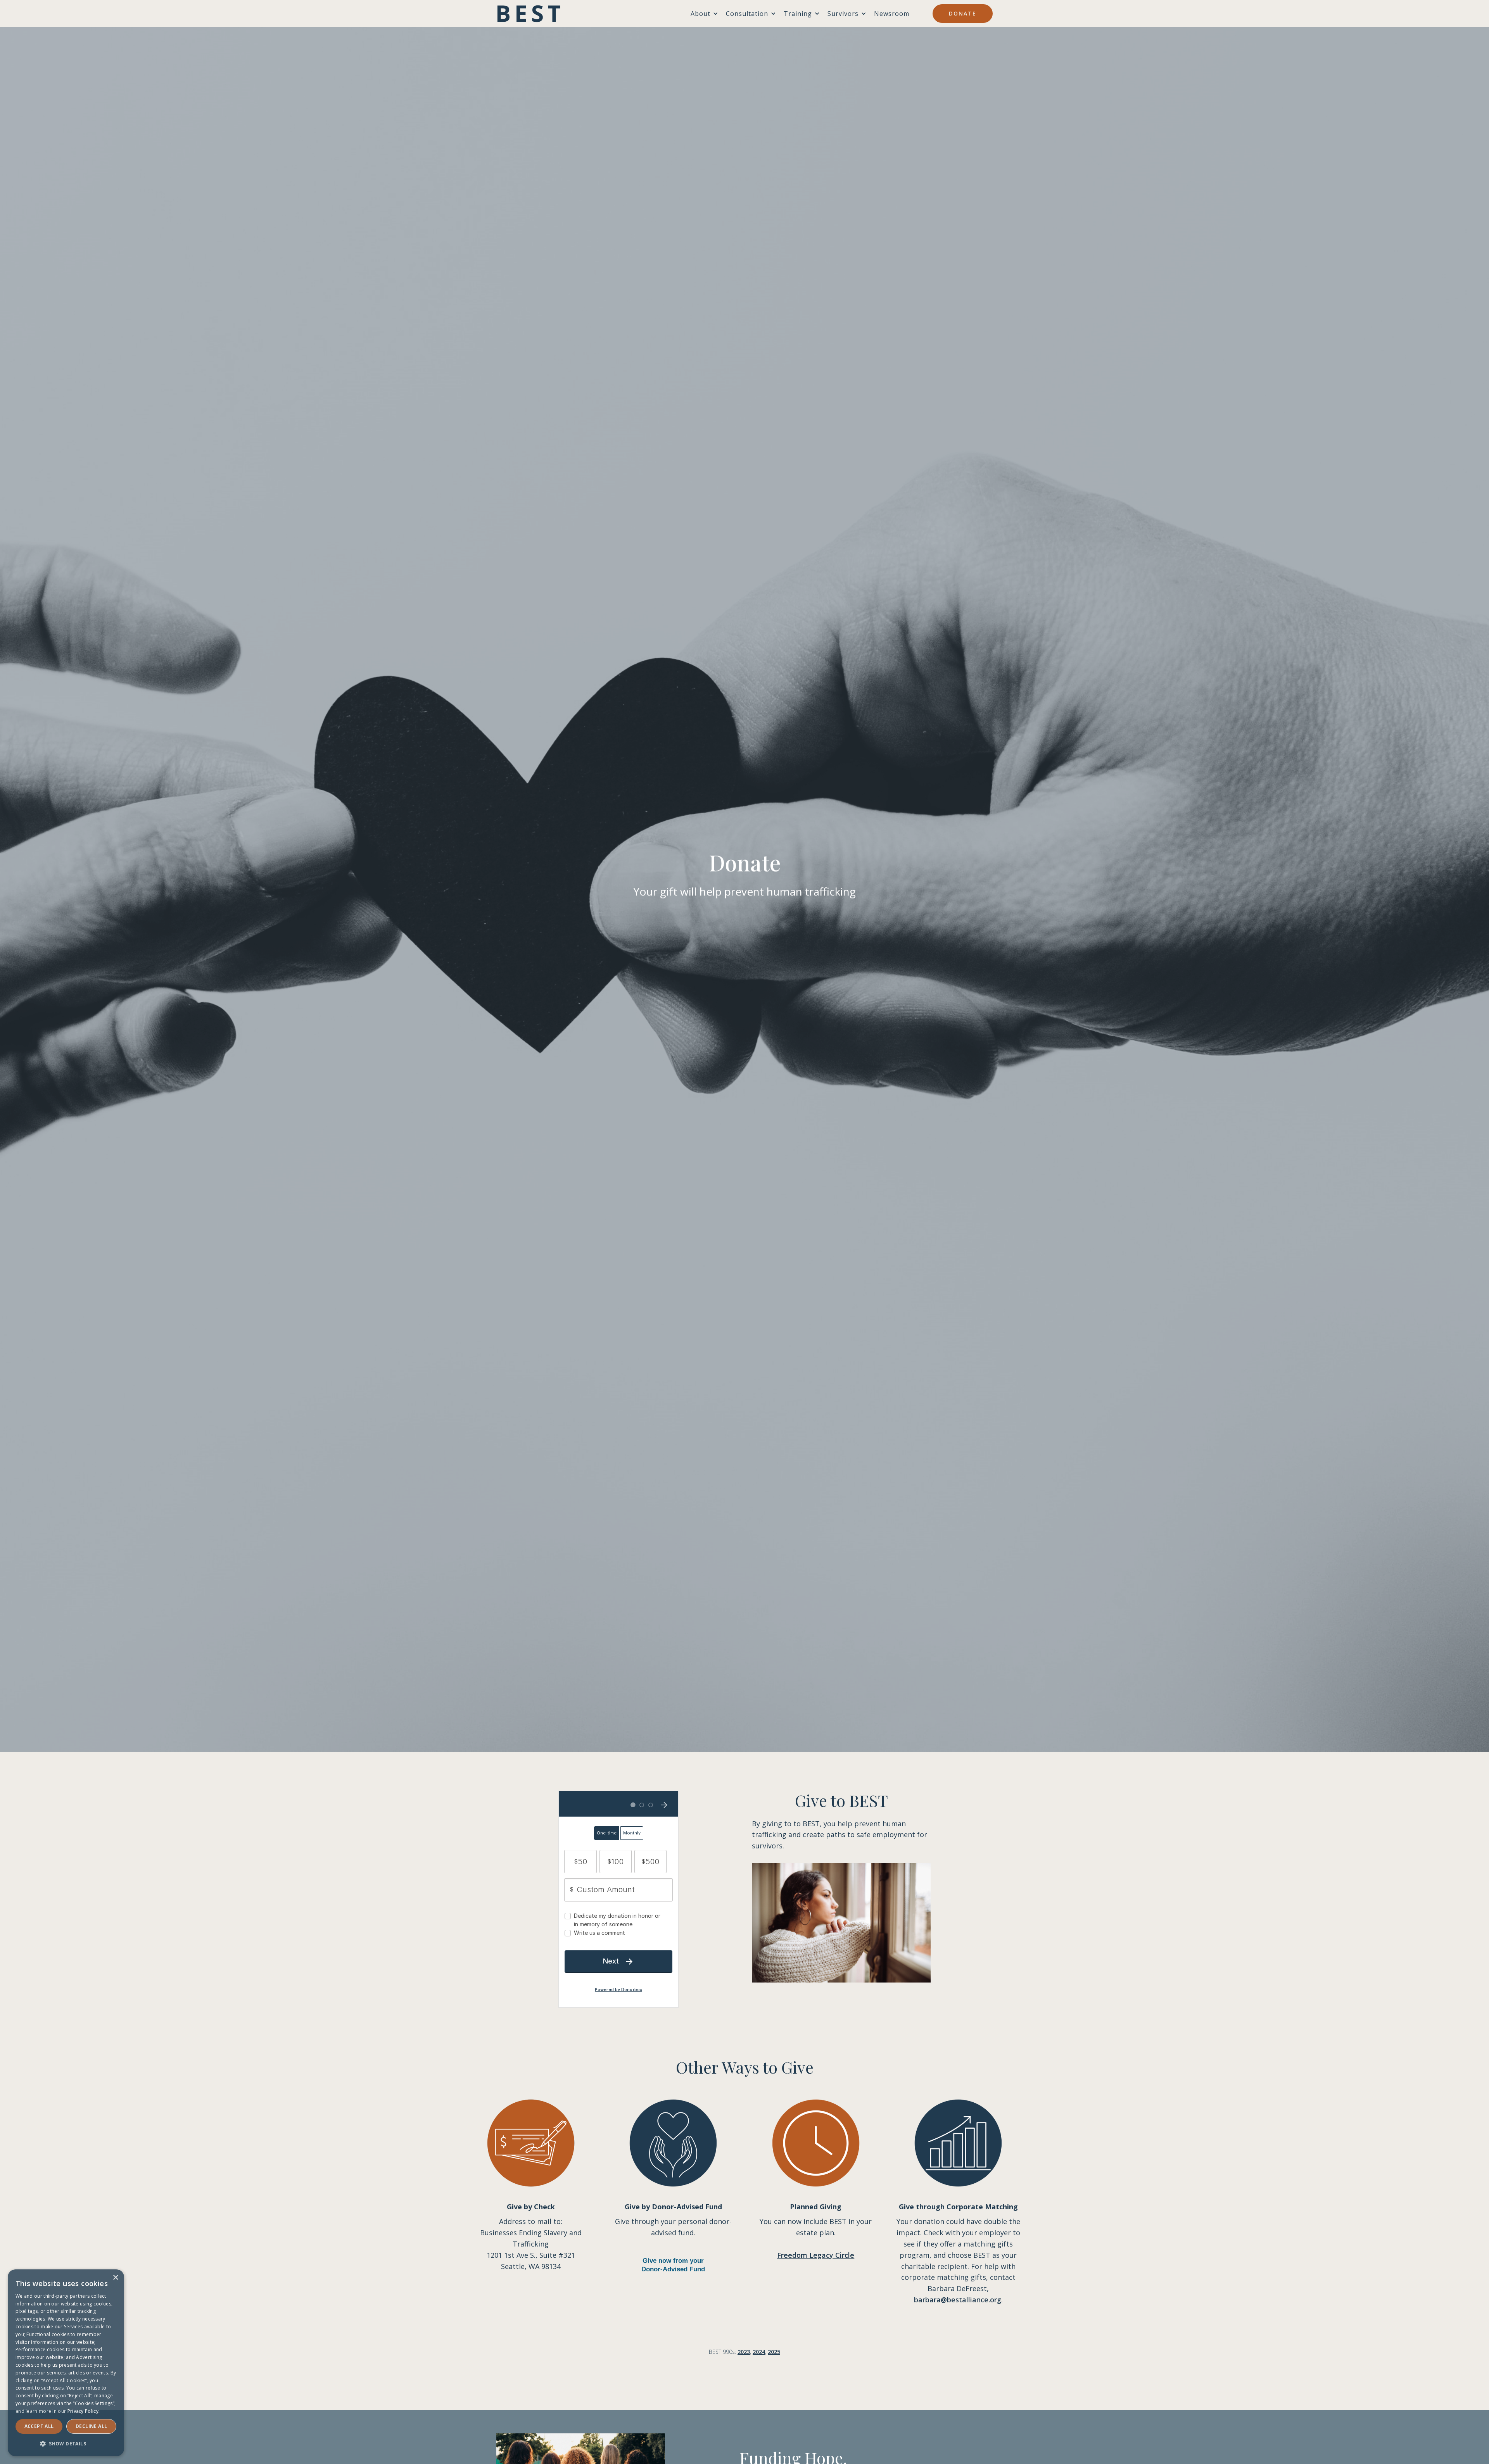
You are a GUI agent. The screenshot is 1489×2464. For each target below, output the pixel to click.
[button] (66, 2444)
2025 (774, 2352)
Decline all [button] (91, 2426)
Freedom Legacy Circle (816, 2255)
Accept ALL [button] (39, 2426)
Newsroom (892, 14)
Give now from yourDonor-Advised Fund (673, 2265)
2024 (759, 2352)
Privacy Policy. (84, 2411)
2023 (744, 2352)
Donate (963, 13)
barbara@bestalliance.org (958, 2300)
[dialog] (66, 2363)
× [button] (115, 2278)
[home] (529, 14)
